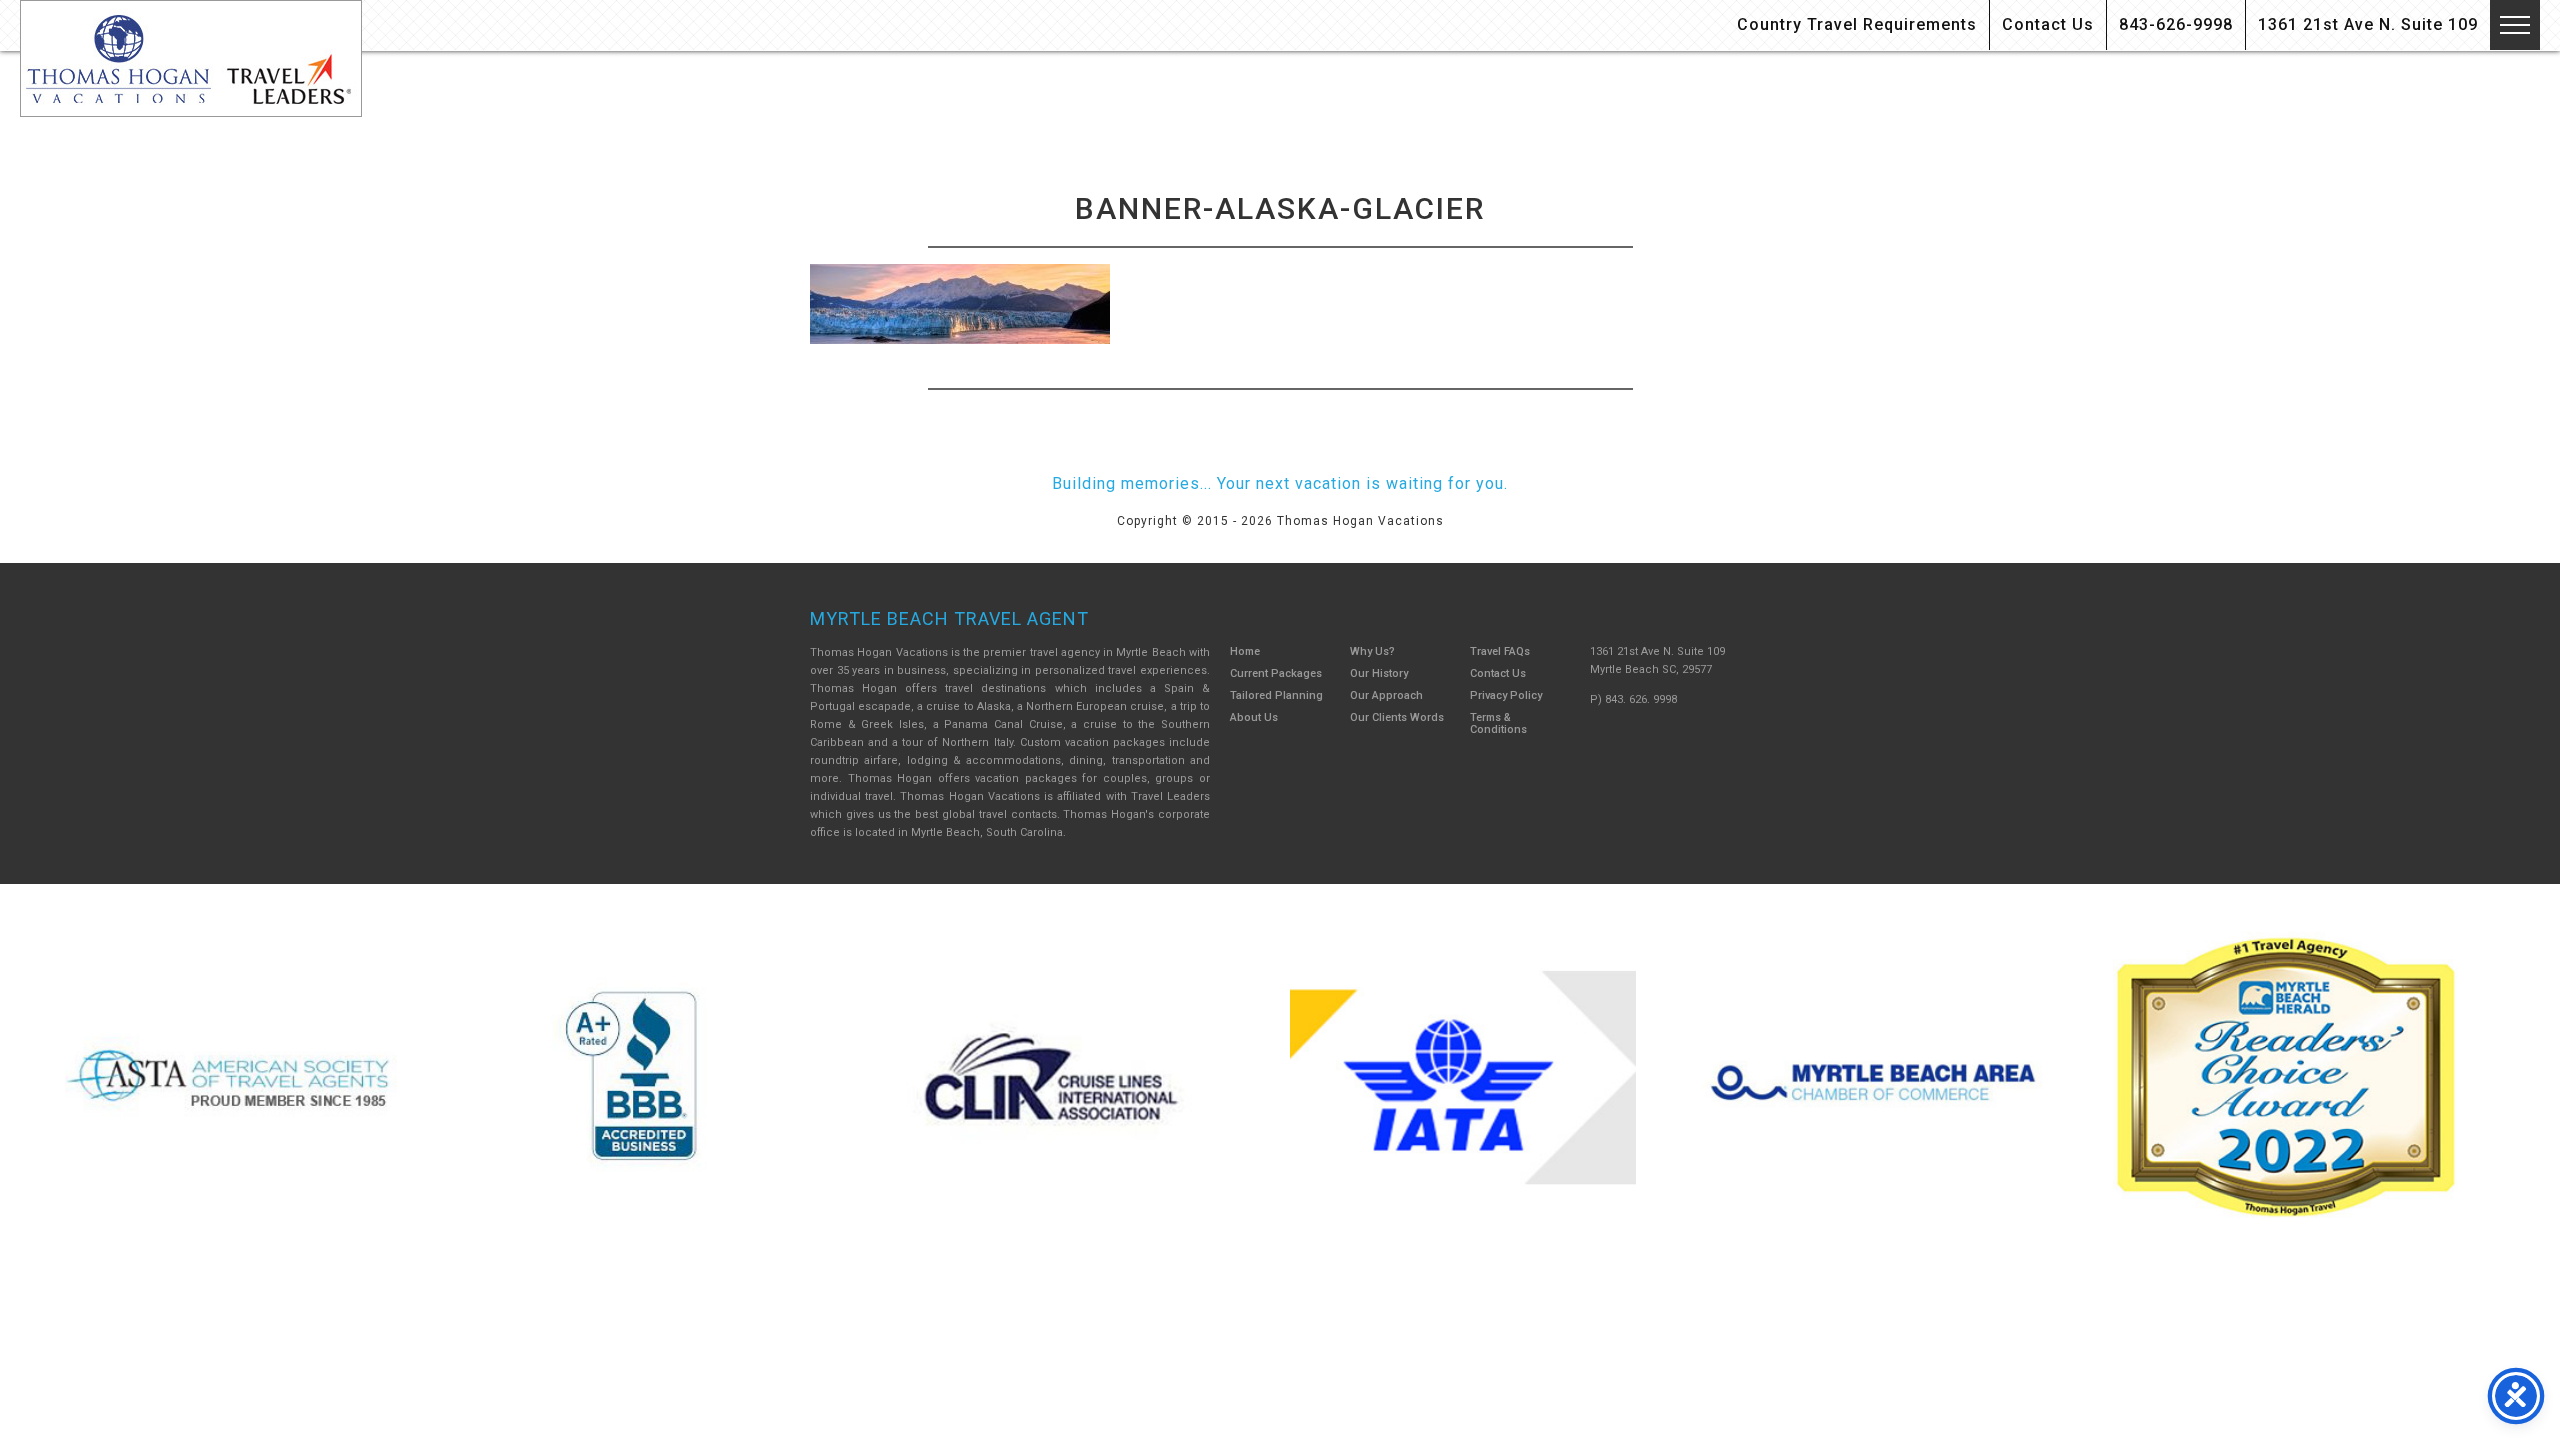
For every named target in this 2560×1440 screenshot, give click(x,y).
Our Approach (1386, 695)
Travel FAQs (1500, 651)
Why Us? (1372, 651)
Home (1245, 651)
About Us (1254, 717)
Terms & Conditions (1498, 723)
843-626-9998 (2176, 24)
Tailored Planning (1276, 695)
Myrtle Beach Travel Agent (949, 618)
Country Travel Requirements (1857, 24)
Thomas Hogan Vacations (191, 58)
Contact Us (2048, 24)
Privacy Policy (1506, 695)
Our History (1379, 673)
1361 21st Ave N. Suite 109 (2368, 24)
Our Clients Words (1397, 717)
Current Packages (1276, 673)
